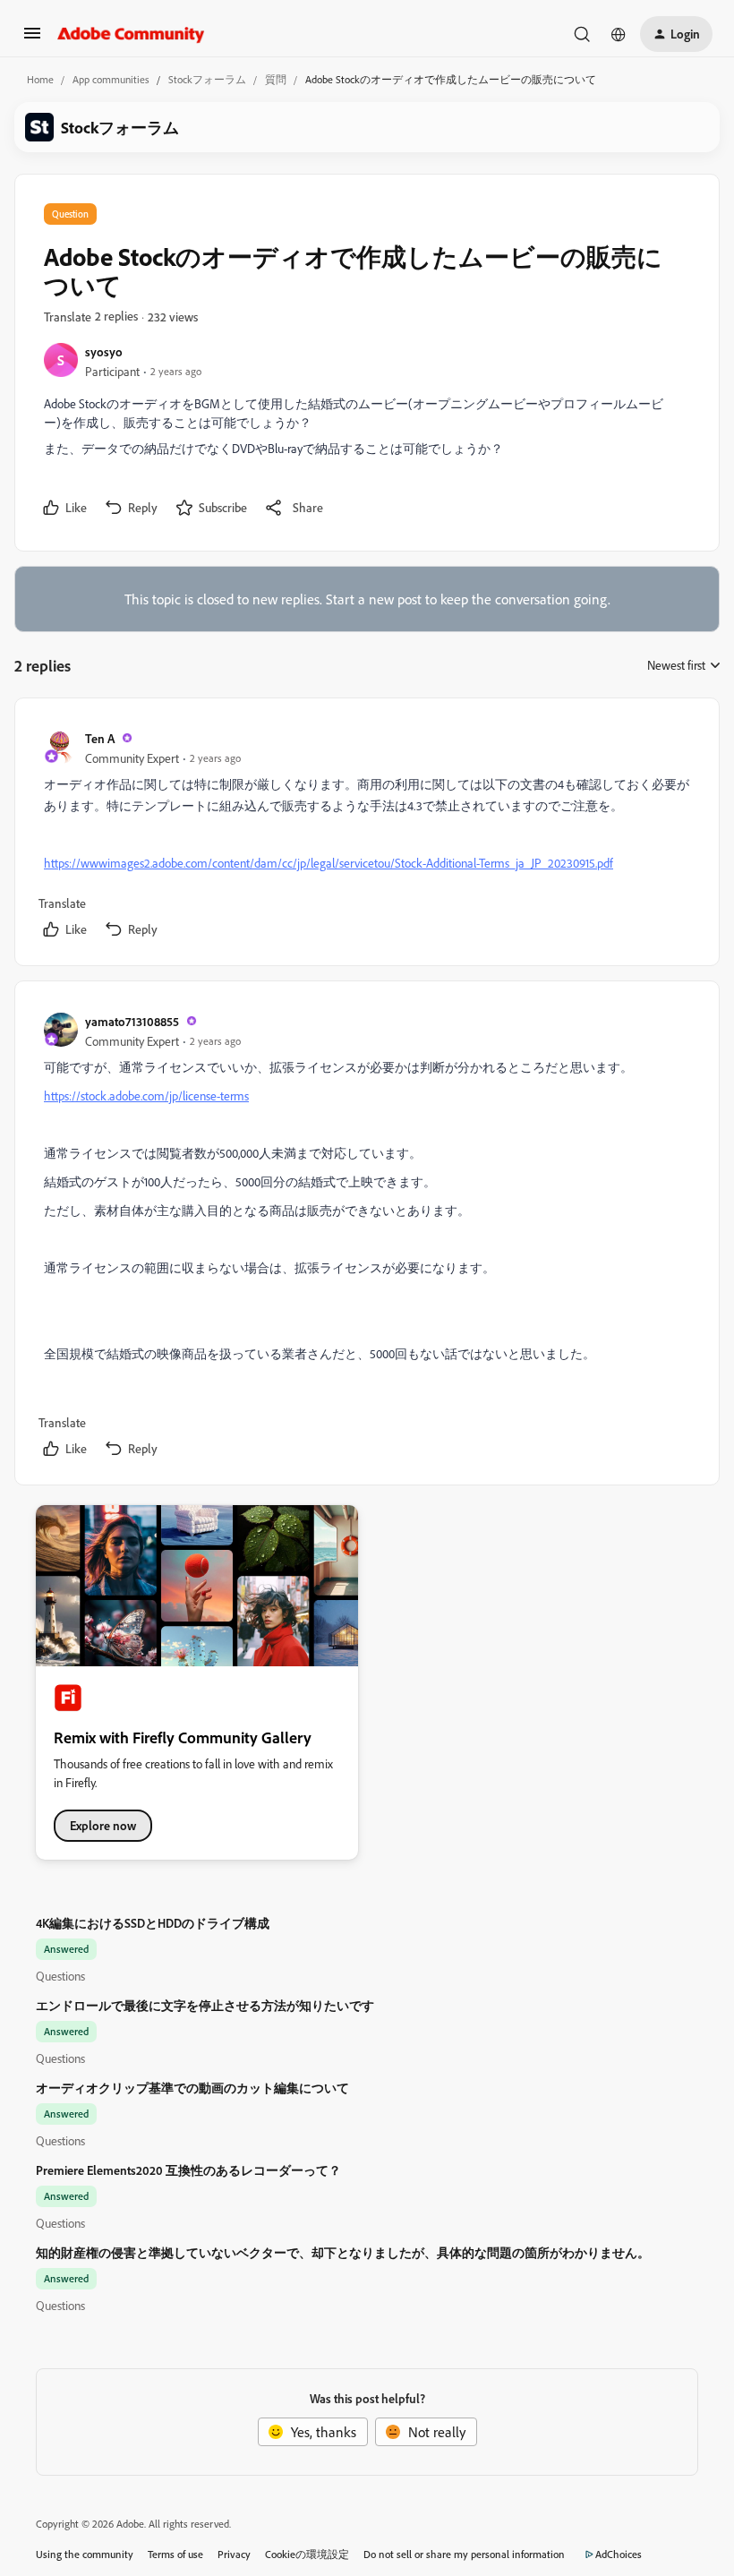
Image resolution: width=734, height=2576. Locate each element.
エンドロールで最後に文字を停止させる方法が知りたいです (205, 2005)
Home (40, 79)
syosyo (104, 351)
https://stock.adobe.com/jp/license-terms (146, 1095)
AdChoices (619, 2554)
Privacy (234, 2554)
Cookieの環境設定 (307, 2554)
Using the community (85, 2554)
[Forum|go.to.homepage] (131, 34)
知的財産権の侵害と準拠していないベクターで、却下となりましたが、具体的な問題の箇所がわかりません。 (343, 2252)
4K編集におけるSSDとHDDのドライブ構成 (153, 1923)
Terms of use (175, 2554)
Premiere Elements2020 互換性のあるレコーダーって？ (188, 2170)
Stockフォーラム (207, 79)
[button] (32, 39)
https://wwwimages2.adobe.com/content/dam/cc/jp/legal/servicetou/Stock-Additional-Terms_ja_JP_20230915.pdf (329, 863)
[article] (366, 835)
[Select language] (619, 34)
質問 (276, 79)
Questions (60, 1976)
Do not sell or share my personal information (464, 2554)
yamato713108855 (132, 1021)
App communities (111, 79)
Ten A (100, 738)
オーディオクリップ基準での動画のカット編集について (192, 2088)
